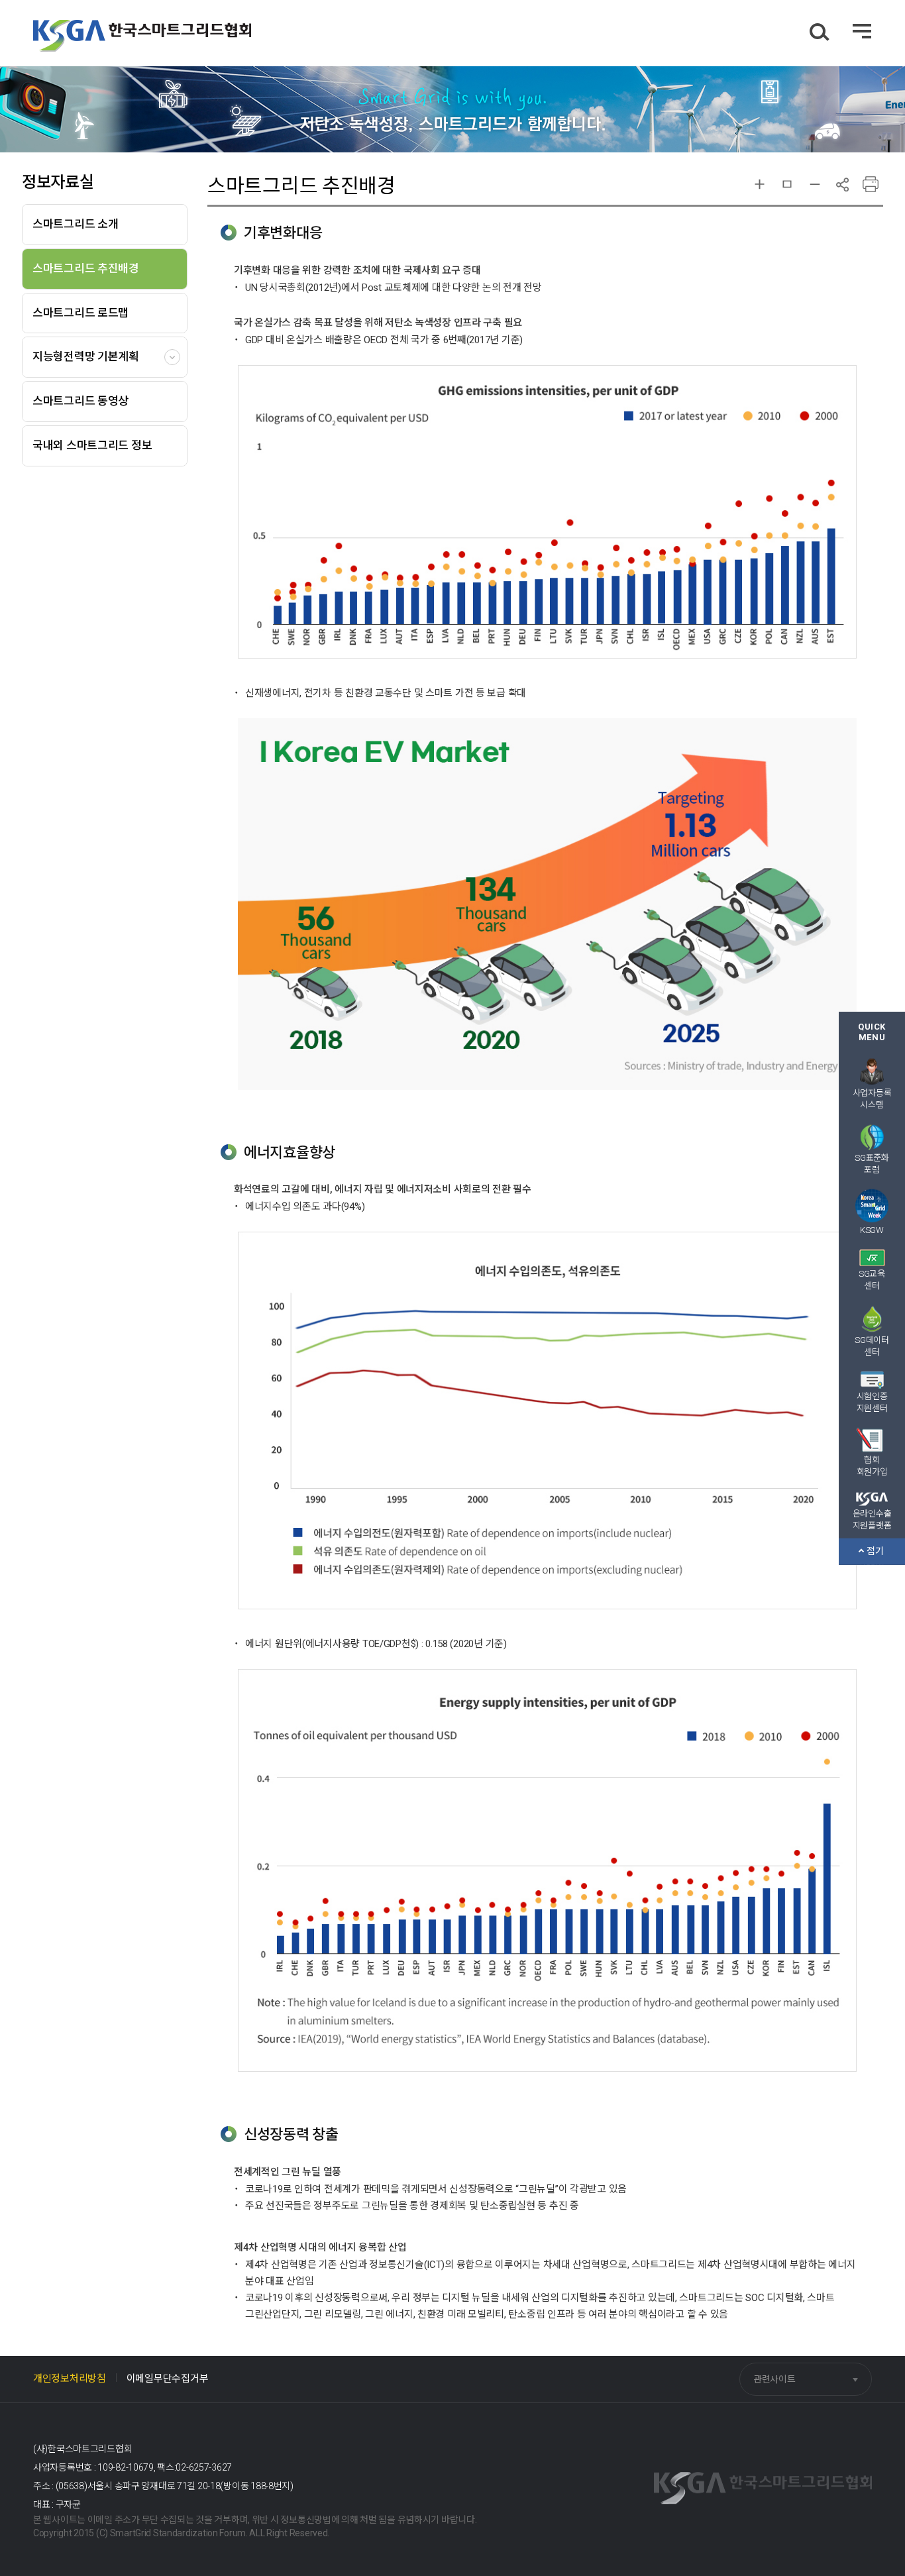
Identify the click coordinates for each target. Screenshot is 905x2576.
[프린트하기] (870, 185)
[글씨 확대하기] (760, 185)
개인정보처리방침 (70, 2379)
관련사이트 (774, 2379)
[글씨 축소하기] (815, 185)
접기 (876, 1551)
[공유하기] (842, 185)
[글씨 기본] (787, 185)
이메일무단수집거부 (167, 2379)
